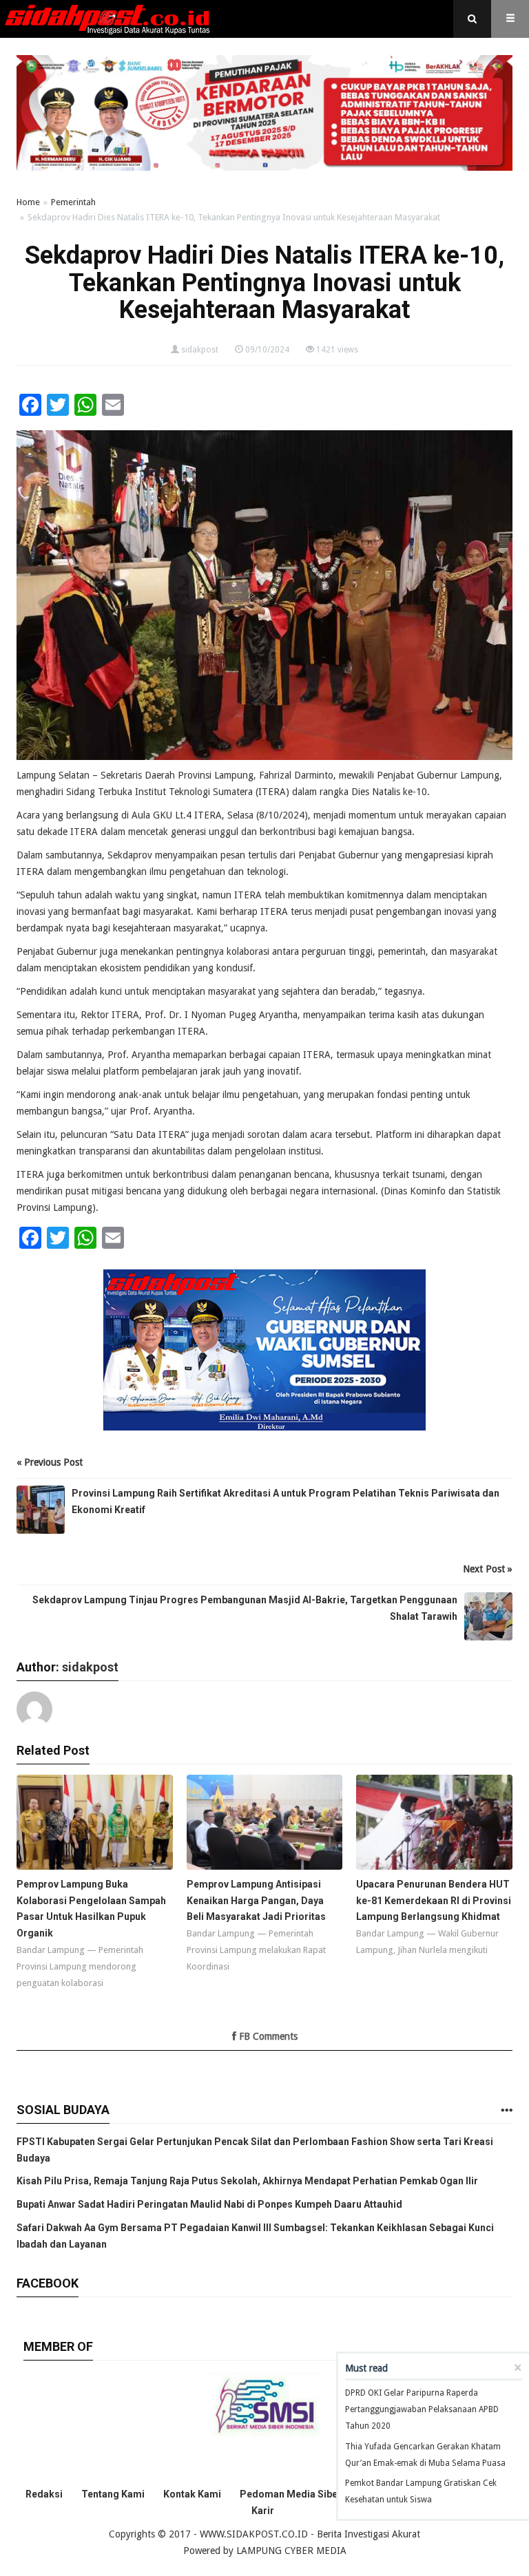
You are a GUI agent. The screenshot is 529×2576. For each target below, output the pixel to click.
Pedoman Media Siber (291, 2494)
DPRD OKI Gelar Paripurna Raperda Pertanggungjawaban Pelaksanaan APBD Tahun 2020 (422, 2409)
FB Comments (267, 2036)
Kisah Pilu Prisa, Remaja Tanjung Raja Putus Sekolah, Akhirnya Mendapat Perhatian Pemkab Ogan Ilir (247, 2181)
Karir (263, 2511)
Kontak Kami (192, 2494)
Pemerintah (73, 202)
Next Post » (488, 1569)
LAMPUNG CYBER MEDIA (291, 2551)
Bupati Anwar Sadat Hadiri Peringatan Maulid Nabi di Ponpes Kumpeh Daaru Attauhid (209, 2204)
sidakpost (200, 350)
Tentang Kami (113, 2494)
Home (28, 202)
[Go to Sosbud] (506, 2111)
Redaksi (44, 2494)
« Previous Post (50, 1462)
